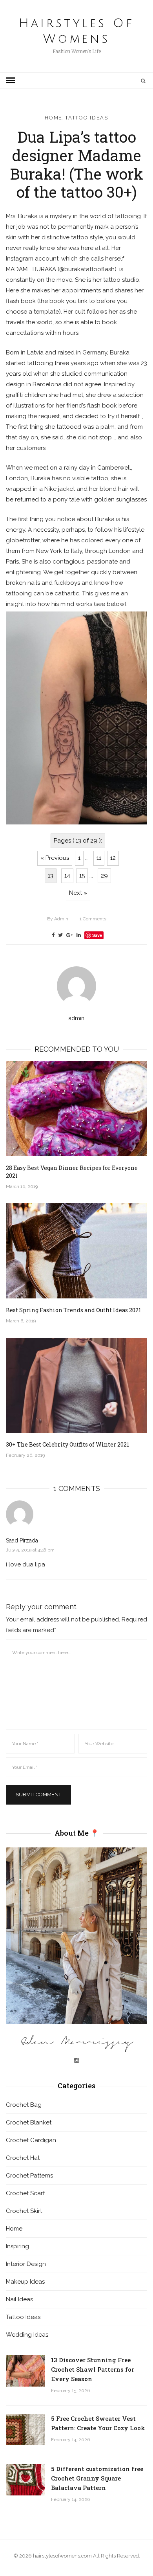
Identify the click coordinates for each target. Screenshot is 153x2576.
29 (104, 876)
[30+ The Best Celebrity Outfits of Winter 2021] (76, 1385)
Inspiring (17, 2246)
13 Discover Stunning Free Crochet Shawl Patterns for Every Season (93, 2369)
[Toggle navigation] (10, 81)
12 (113, 858)
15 (82, 876)
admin (58, 919)
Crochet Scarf (25, 2193)
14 (67, 876)
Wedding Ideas (27, 2335)
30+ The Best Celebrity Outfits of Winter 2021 (67, 1444)
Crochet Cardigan (31, 2140)
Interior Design (26, 2264)
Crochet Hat (23, 2158)
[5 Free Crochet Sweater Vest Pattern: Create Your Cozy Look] (25, 2429)
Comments (93, 919)
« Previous (55, 858)
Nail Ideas (19, 2299)
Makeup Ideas (25, 2282)
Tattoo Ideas (87, 118)
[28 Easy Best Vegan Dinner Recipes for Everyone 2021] (76, 1109)
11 (99, 858)
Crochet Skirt (24, 2211)
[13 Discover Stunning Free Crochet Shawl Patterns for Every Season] (25, 2371)
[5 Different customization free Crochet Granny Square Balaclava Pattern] (25, 2480)
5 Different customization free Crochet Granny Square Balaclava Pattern (97, 2478)
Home (54, 118)
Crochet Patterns (29, 2176)
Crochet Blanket (29, 2122)
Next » (78, 893)
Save (97, 935)
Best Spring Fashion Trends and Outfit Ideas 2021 (73, 1310)
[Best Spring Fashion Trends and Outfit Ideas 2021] (76, 1251)
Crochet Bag (24, 2105)
